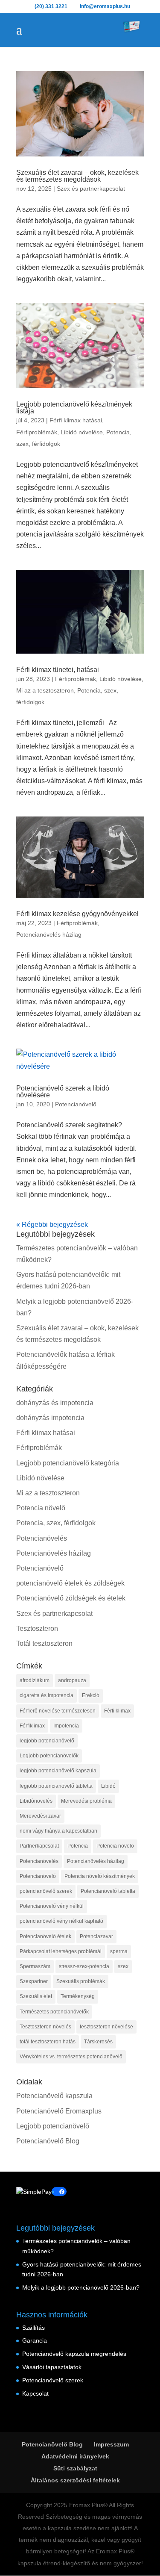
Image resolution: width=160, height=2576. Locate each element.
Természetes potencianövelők (54, 2012)
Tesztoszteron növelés (45, 2027)
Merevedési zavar (40, 1816)
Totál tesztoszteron (44, 1643)
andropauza (72, 1680)
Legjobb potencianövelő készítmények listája (74, 408)
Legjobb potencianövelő (53, 2126)
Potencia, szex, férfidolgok (56, 1523)
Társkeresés (98, 2042)
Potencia (78, 1846)
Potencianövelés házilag (49, 934)
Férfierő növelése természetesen (58, 1711)
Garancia (35, 2340)
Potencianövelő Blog (48, 2141)
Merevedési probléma (86, 1801)
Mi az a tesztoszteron (45, 690)
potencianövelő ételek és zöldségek (70, 1583)
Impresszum (111, 2444)
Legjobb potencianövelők (49, 1756)
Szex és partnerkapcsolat (91, 189)
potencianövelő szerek (46, 1891)
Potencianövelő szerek (53, 2380)
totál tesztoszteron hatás (48, 2042)
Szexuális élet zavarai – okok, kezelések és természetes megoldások (77, 176)
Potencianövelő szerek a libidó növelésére (63, 1092)
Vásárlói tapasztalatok (52, 2367)
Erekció (91, 1695)
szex (123, 1966)
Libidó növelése (82, 432)
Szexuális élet (36, 1996)
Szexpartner (34, 1981)
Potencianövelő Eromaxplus (59, 2111)
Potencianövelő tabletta (108, 1891)
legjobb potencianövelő (47, 1741)
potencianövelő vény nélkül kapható (61, 1921)
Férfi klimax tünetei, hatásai (58, 670)
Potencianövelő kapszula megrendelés (74, 2354)
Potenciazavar (96, 1936)
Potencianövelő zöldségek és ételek (71, 1598)
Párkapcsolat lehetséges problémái (61, 1951)
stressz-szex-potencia (84, 1966)
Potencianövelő (76, 1104)
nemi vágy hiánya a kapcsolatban (58, 1831)
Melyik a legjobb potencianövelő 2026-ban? (81, 2287)
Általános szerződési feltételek (75, 2480)
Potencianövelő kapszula (54, 2096)
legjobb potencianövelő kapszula (58, 1771)
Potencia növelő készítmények (100, 1876)
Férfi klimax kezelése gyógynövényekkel (77, 914)
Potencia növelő (41, 1508)
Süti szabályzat (75, 2468)
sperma (119, 1951)
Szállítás (33, 2328)
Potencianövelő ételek (45, 1936)
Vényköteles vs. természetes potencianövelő (71, 2057)
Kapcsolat (35, 2393)
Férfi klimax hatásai (76, 420)
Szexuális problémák (81, 1981)
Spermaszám (35, 1966)
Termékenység (78, 1996)
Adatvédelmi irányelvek (75, 2456)
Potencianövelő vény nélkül (52, 1906)
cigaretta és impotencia (47, 1695)
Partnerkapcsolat (39, 1846)
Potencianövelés (42, 1538)
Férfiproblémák (37, 432)
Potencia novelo (115, 1846)
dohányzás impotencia (50, 1418)
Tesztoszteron (37, 1628)
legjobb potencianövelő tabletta (56, 1786)
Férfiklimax (32, 1726)
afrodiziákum (35, 1680)
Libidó (108, 1786)
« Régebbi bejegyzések (52, 1225)
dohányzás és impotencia (55, 1403)
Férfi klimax (117, 1711)
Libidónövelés (36, 1801)
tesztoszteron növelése (106, 2027)
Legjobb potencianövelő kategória (68, 1463)
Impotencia (66, 1726)
